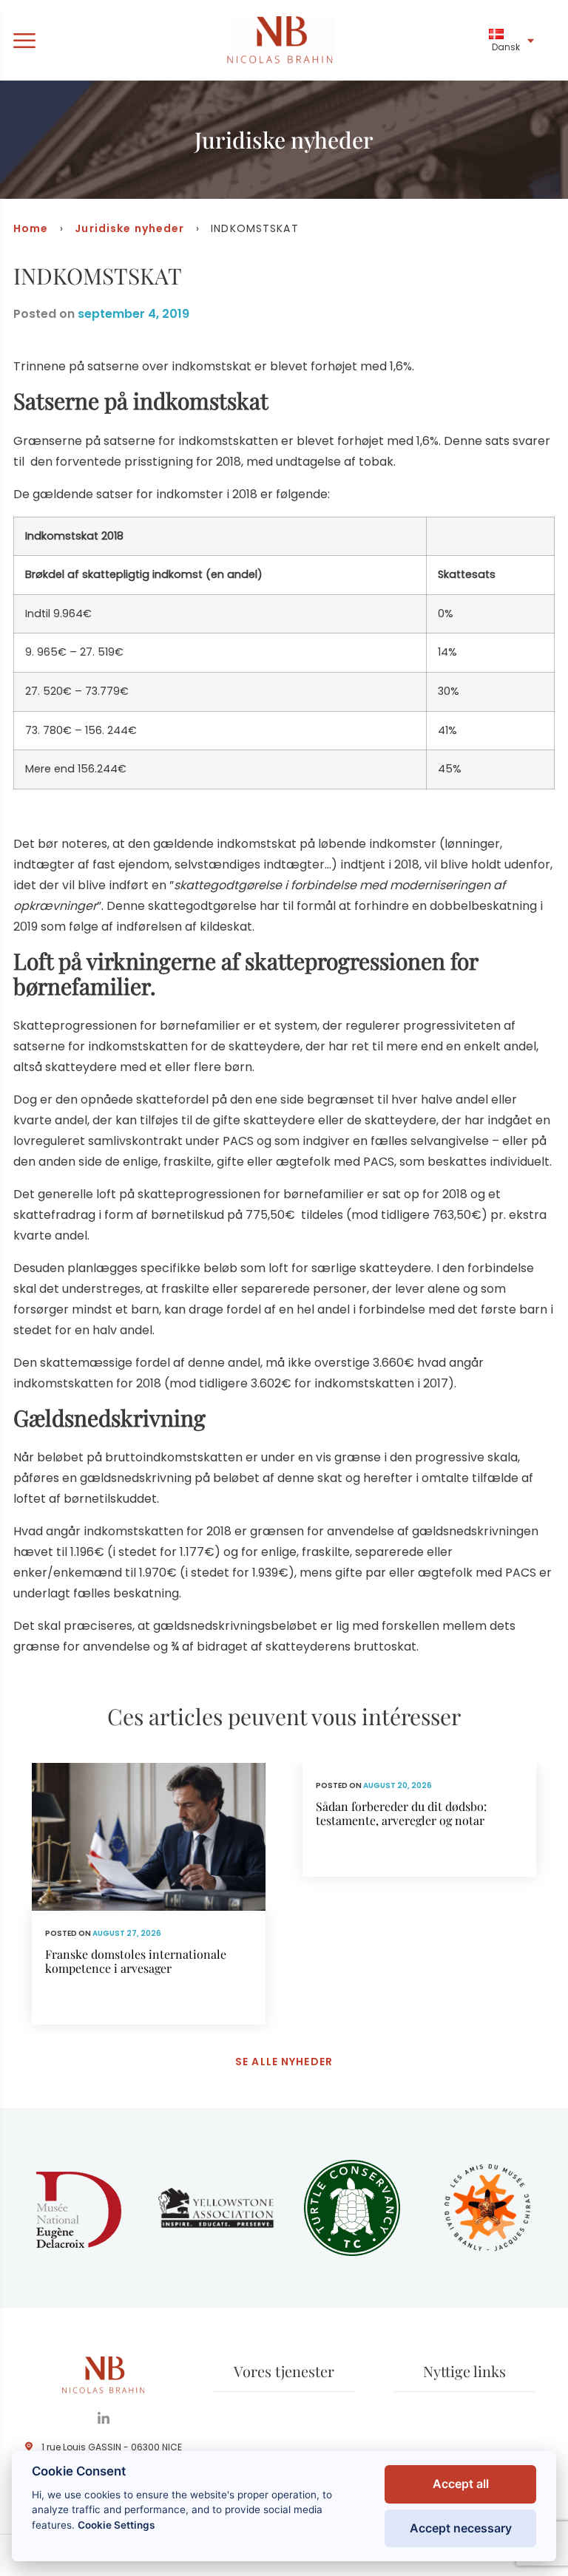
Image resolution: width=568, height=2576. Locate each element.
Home (31, 228)
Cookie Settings (116, 2525)
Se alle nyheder (284, 2062)
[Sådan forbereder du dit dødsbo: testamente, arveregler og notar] (419, 1820)
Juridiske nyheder (129, 228)
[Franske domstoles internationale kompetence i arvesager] (149, 1894)
